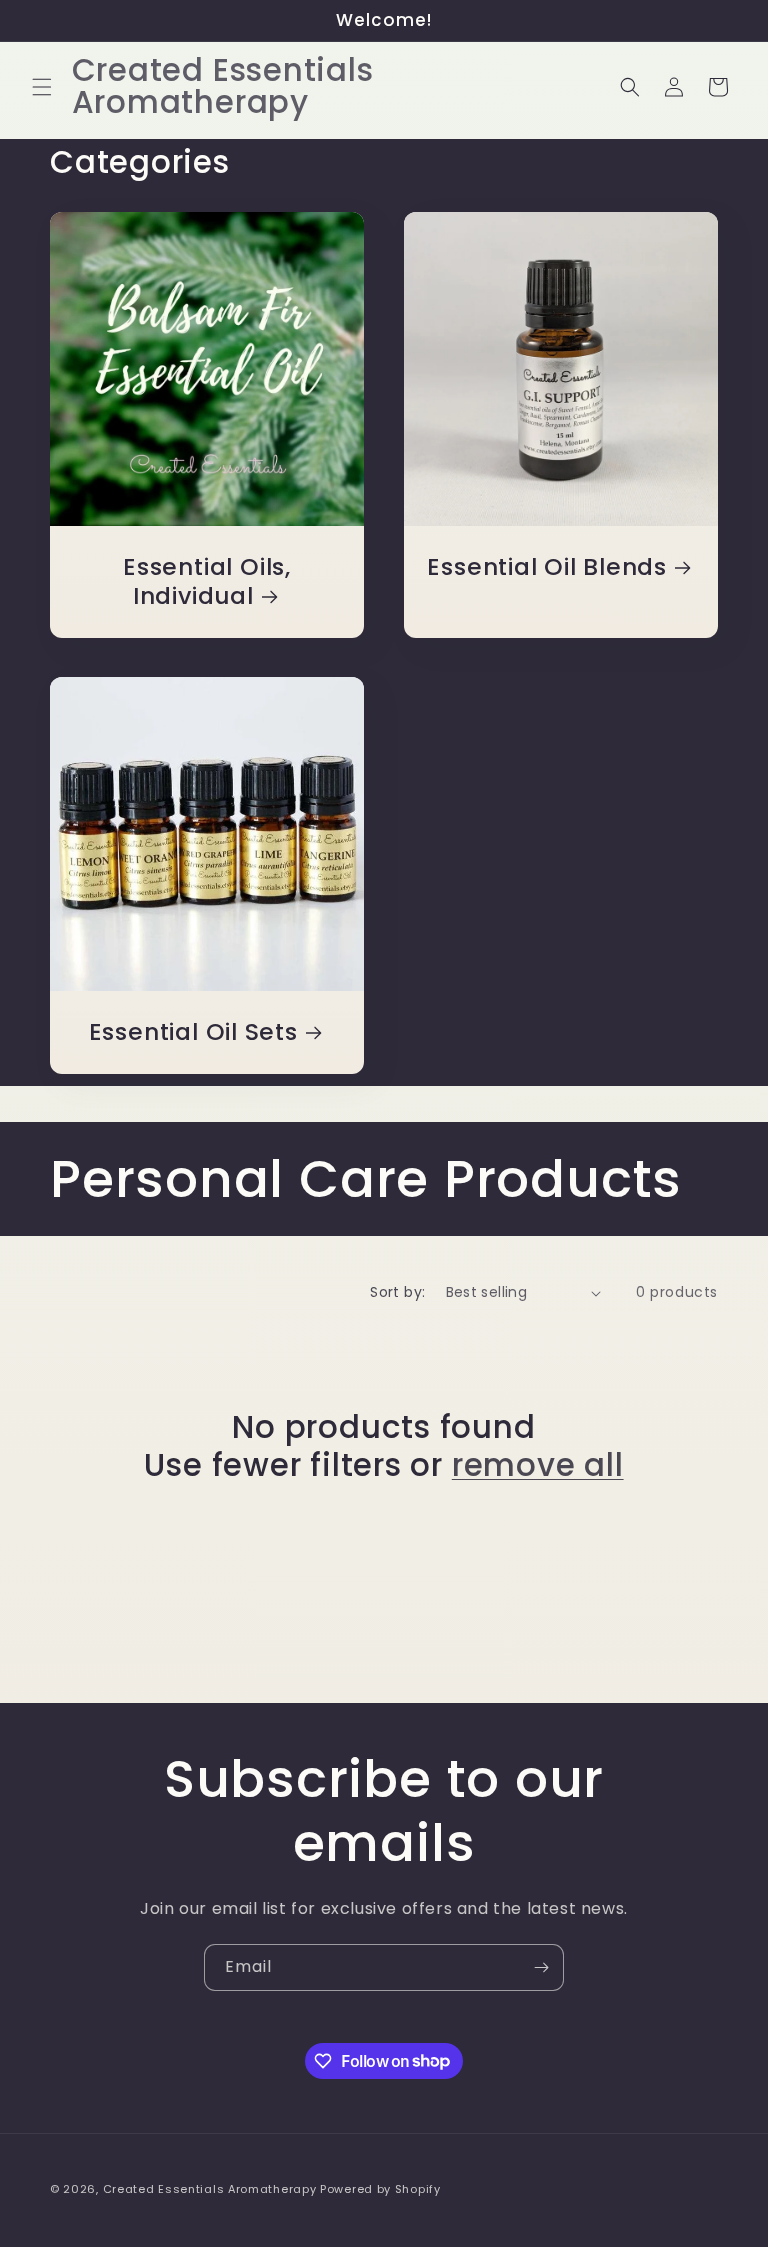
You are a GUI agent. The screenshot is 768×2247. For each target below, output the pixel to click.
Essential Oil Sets (193, 1032)
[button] (42, 87)
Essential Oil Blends (547, 567)
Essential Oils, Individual (207, 582)
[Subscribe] (541, 1967)
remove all (538, 1465)
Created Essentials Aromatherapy (210, 2189)
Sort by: (397, 1292)
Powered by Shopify (380, 2189)
